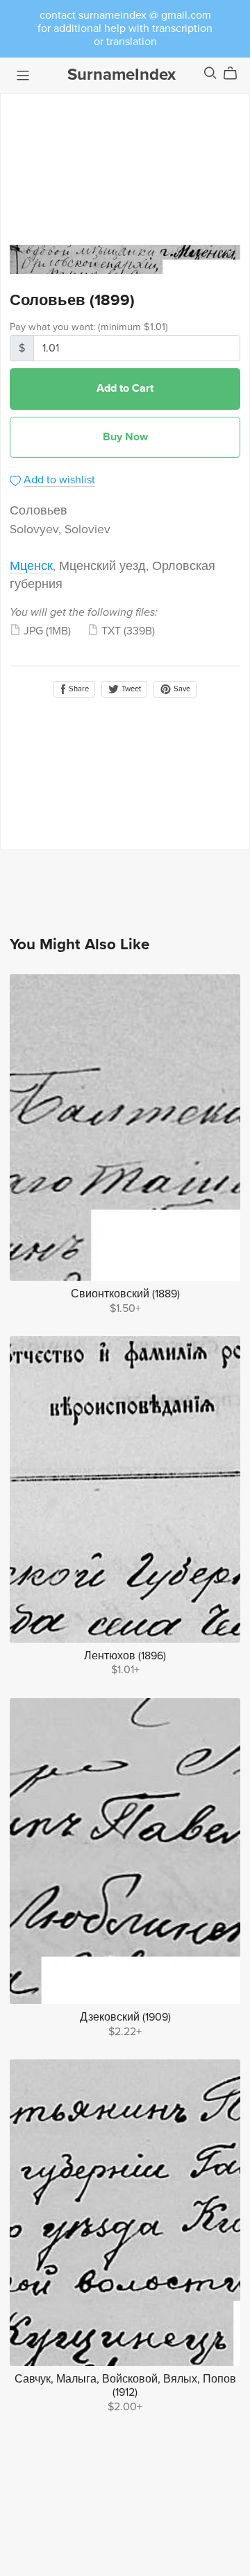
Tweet (130, 689)
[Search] (210, 73)
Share (78, 689)
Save (181, 689)
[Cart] (236, 74)
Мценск (31, 566)
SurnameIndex (122, 75)
